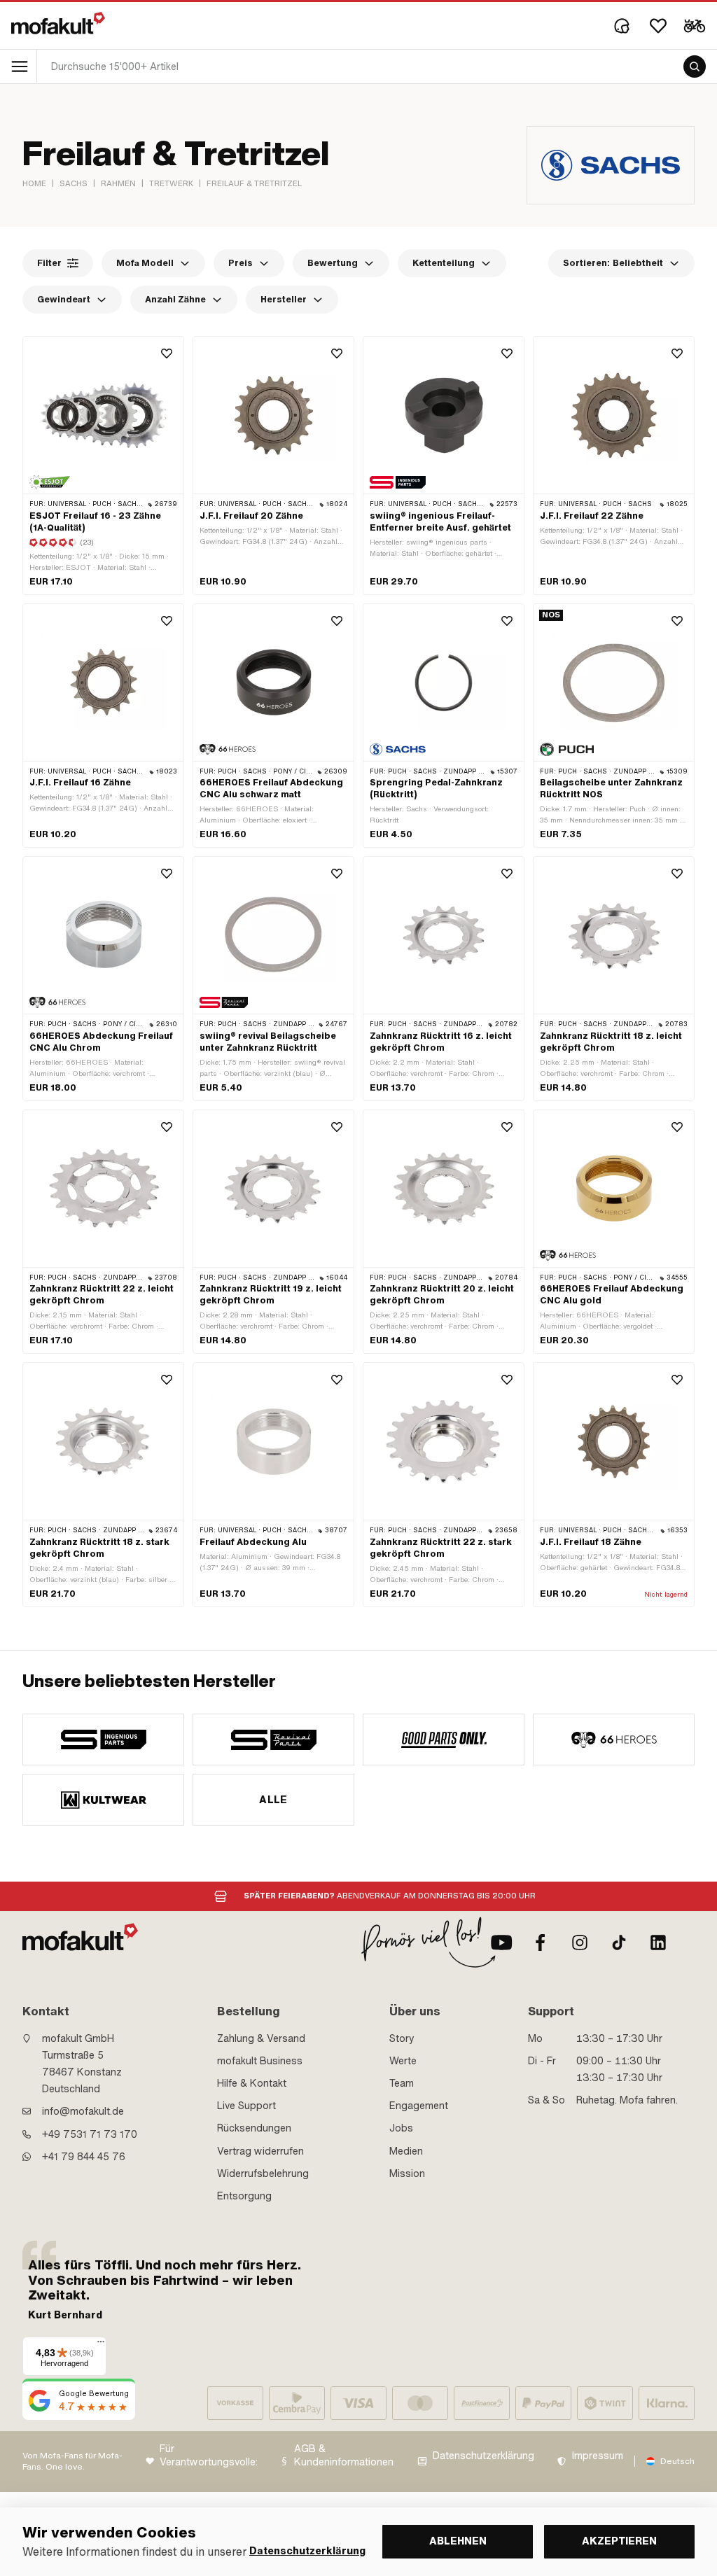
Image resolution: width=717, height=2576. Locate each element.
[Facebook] (541, 1942)
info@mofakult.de (83, 2111)
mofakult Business (260, 2061)
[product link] (103, 465)
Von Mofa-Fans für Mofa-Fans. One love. (72, 2462)
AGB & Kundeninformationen (344, 2456)
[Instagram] (580, 1942)
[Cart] (695, 26)
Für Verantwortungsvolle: (209, 2456)
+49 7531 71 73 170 (90, 2134)
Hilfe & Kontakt (252, 2083)
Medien (406, 2151)
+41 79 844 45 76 (84, 2157)
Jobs (401, 2128)
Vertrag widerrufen (260, 2151)
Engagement (419, 2106)
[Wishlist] (658, 26)
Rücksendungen (254, 2128)
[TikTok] (619, 1942)
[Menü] (101, 2345)
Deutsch (677, 2461)
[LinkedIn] (658, 1942)
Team (402, 2083)
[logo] (58, 23)
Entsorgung (244, 2196)
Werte (403, 2061)
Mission (407, 2173)
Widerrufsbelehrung (263, 2173)
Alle (273, 1800)
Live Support (246, 2106)
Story (402, 2038)
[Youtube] (501, 1942)
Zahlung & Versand (261, 2038)
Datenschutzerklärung (483, 2456)
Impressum (598, 2456)
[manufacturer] (103, 1739)
